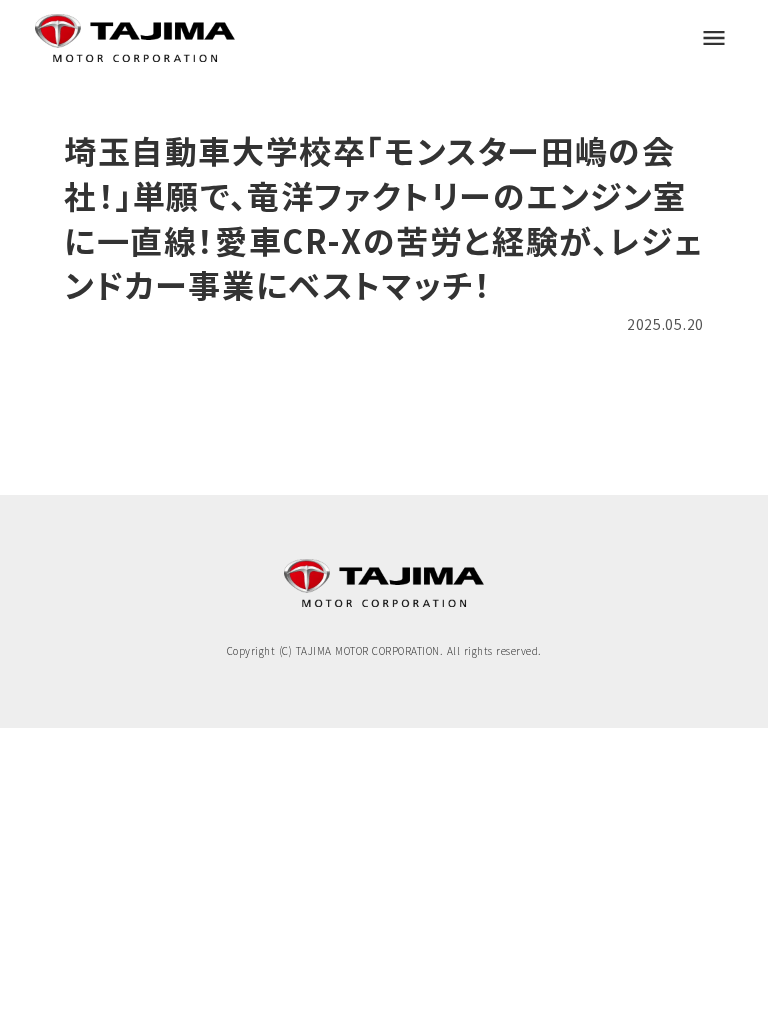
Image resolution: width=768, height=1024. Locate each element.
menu (714, 38)
